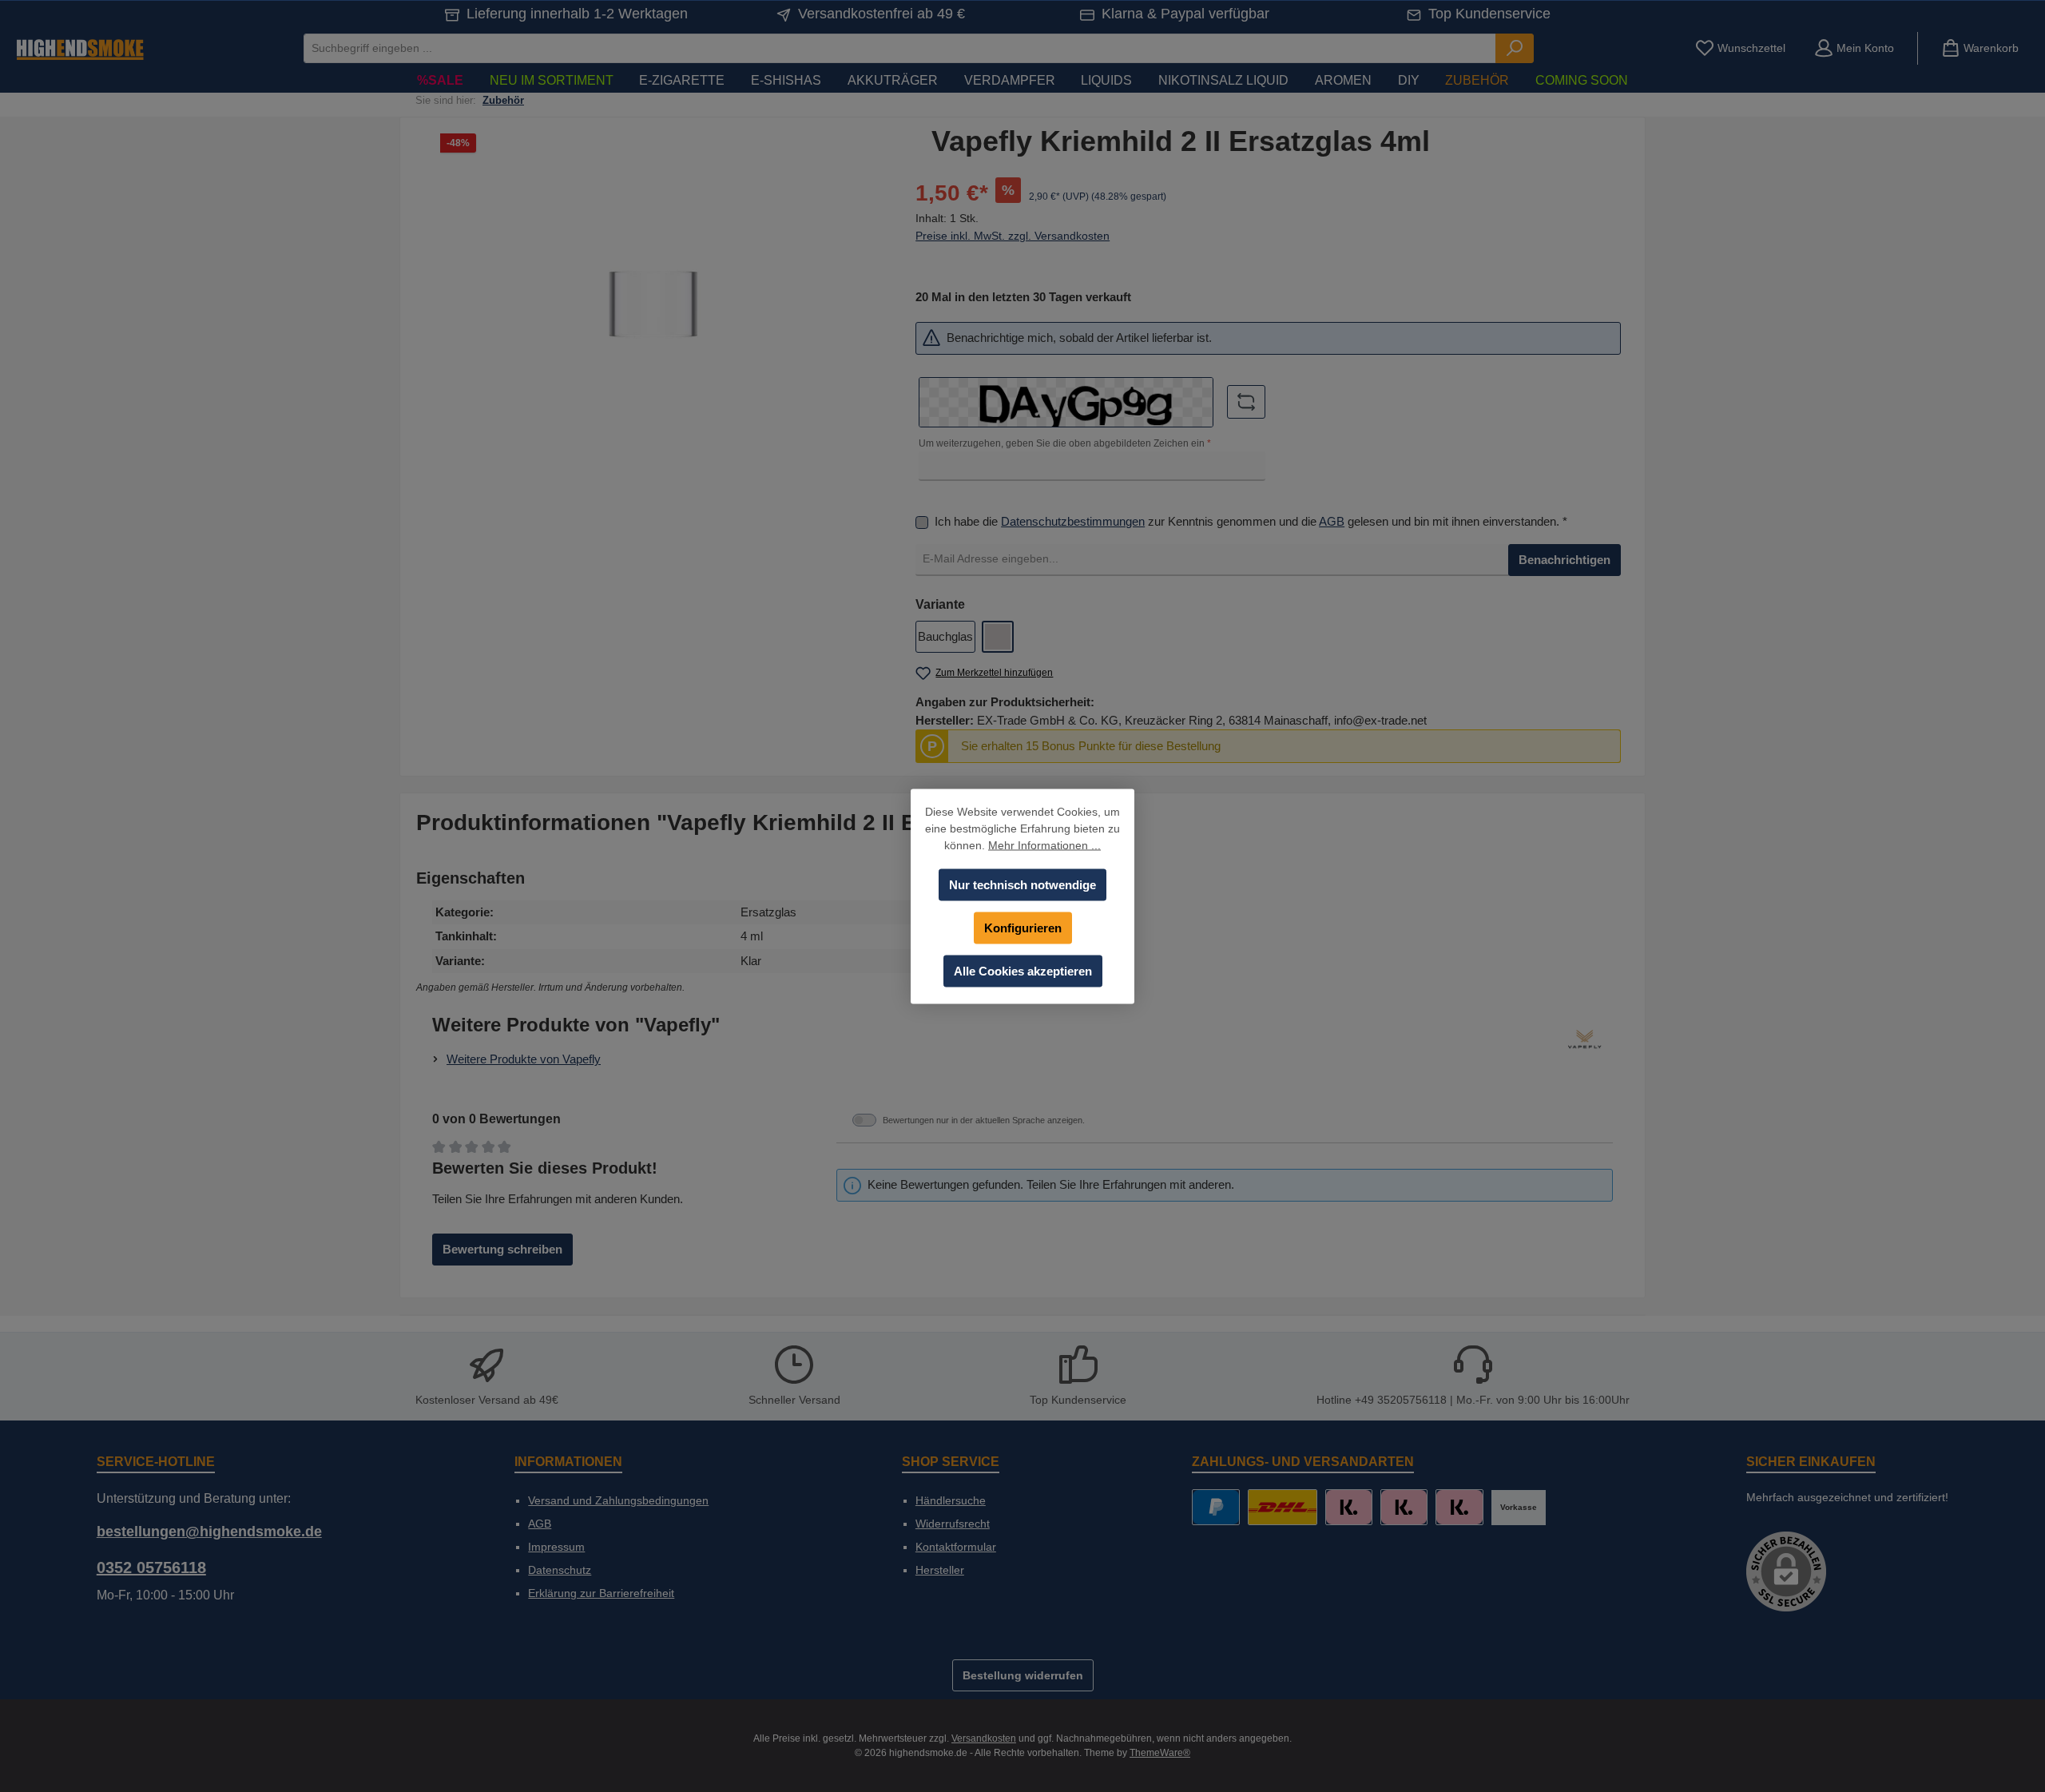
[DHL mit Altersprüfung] (1283, 1507)
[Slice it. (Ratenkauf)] (1349, 1507)
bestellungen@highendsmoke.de (209, 1532)
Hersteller (940, 1570)
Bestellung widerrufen (1023, 1675)
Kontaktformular (956, 1547)
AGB (1332, 521)
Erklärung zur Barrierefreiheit (601, 1593)
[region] (654, 297)
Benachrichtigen (1565, 560)
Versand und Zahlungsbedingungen (618, 1500)
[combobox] (900, 48)
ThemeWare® (1160, 1753)
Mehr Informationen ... (1044, 844)
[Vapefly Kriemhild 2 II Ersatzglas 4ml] (653, 297)
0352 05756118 (151, 1568)
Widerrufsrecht (953, 1524)
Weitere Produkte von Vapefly (524, 1059)
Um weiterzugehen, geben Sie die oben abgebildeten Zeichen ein (1065, 443)
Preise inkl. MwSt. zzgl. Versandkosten (1013, 236)
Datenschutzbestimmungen (1073, 521)
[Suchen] (1515, 48)
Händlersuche (951, 1500)
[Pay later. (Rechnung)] (1459, 1507)
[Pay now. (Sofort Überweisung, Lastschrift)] (1404, 1507)
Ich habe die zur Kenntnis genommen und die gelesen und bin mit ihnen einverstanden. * (1251, 521)
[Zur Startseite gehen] (80, 48)
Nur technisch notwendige (1022, 884)
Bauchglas (945, 636)
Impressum (556, 1547)
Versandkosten (984, 1738)
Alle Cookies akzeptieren (1023, 970)
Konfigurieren (1023, 927)
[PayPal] (1215, 1507)
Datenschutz (560, 1570)
